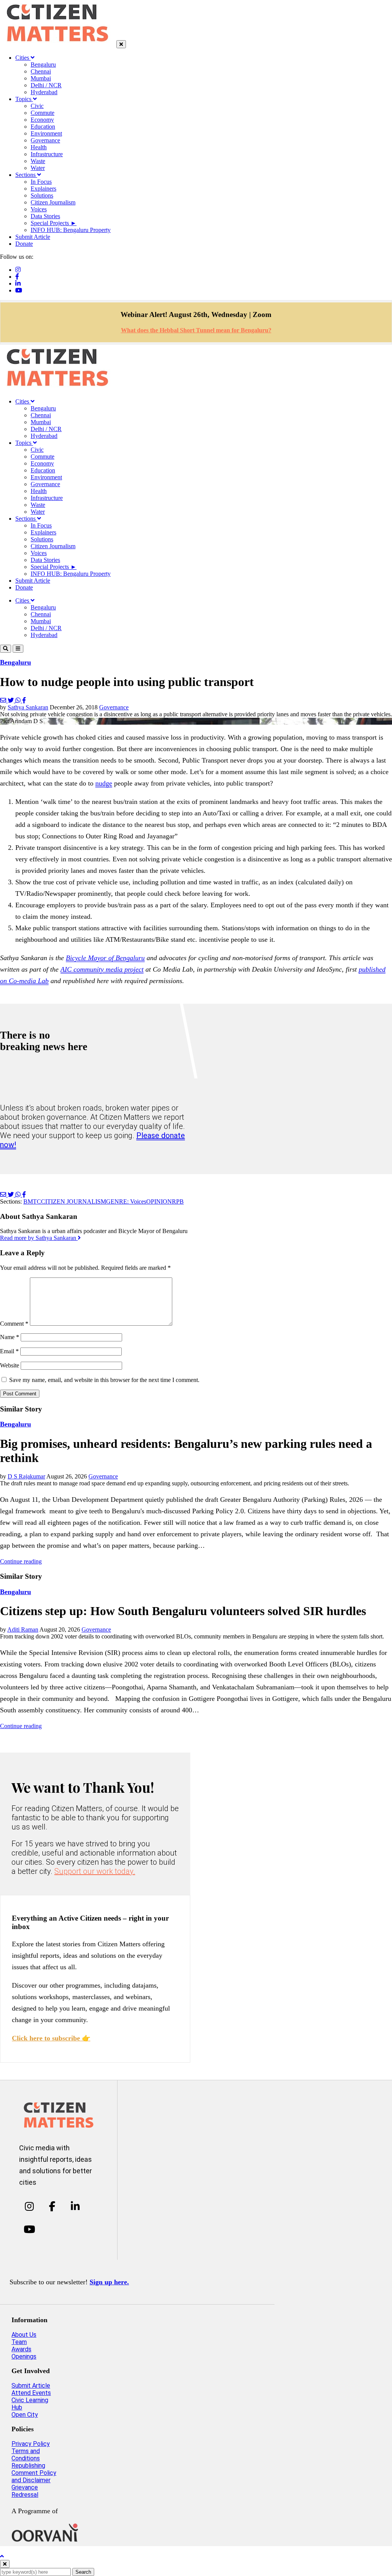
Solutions (42, 195)
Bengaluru (43, 65)
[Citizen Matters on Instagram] (29, 2207)
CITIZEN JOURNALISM (73, 1201)
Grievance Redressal (25, 2491)
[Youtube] (19, 290)
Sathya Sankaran (28, 707)
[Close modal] (5, 2564)
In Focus (41, 182)
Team (19, 2342)
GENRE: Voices (126, 1201)
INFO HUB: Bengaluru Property (71, 230)
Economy (42, 120)
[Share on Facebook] (24, 700)
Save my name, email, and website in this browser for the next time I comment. (104, 1380)
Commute (42, 113)
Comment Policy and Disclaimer (34, 2476)
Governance (45, 140)
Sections (26, 175)
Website (10, 1365)
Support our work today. (95, 1871)
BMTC (32, 1201)
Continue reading (21, 1561)
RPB (178, 1201)
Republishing (28, 2466)
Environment (46, 133)
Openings (24, 2356)
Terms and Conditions (26, 2455)
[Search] (6, 649)
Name (10, 1337)
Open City (25, 2415)
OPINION (159, 1201)
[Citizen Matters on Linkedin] (75, 2207)
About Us (24, 2335)
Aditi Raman (23, 1629)
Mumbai (41, 78)
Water (38, 168)
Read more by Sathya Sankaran (39, 1238)
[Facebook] (17, 277)
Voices (39, 209)
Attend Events (31, 2393)
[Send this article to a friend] (4, 700)
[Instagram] (18, 270)
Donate (24, 244)
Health (39, 147)
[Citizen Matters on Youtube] (29, 2229)
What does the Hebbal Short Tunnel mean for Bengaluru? (196, 330)
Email (9, 1351)
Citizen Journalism (53, 202)
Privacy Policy (31, 2444)
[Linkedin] (18, 283)
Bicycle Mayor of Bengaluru (105, 958)
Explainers (43, 189)
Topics (24, 99)
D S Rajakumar (26, 1476)
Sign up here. (109, 2282)
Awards (21, 2349)
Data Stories (45, 216)
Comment (14, 1324)
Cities (23, 58)
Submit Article (33, 237)
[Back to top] (2, 2556)
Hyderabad (44, 92)
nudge (104, 783)
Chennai (41, 71)
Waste (38, 161)
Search (83, 2572)
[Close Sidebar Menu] (121, 44)
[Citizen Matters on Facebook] (52, 2207)
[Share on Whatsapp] (19, 700)
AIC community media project (102, 969)
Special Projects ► (54, 223)
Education (43, 127)
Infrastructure (47, 154)
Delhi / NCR (46, 85)
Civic (37, 106)
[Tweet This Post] (11, 700)
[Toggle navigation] (18, 649)
